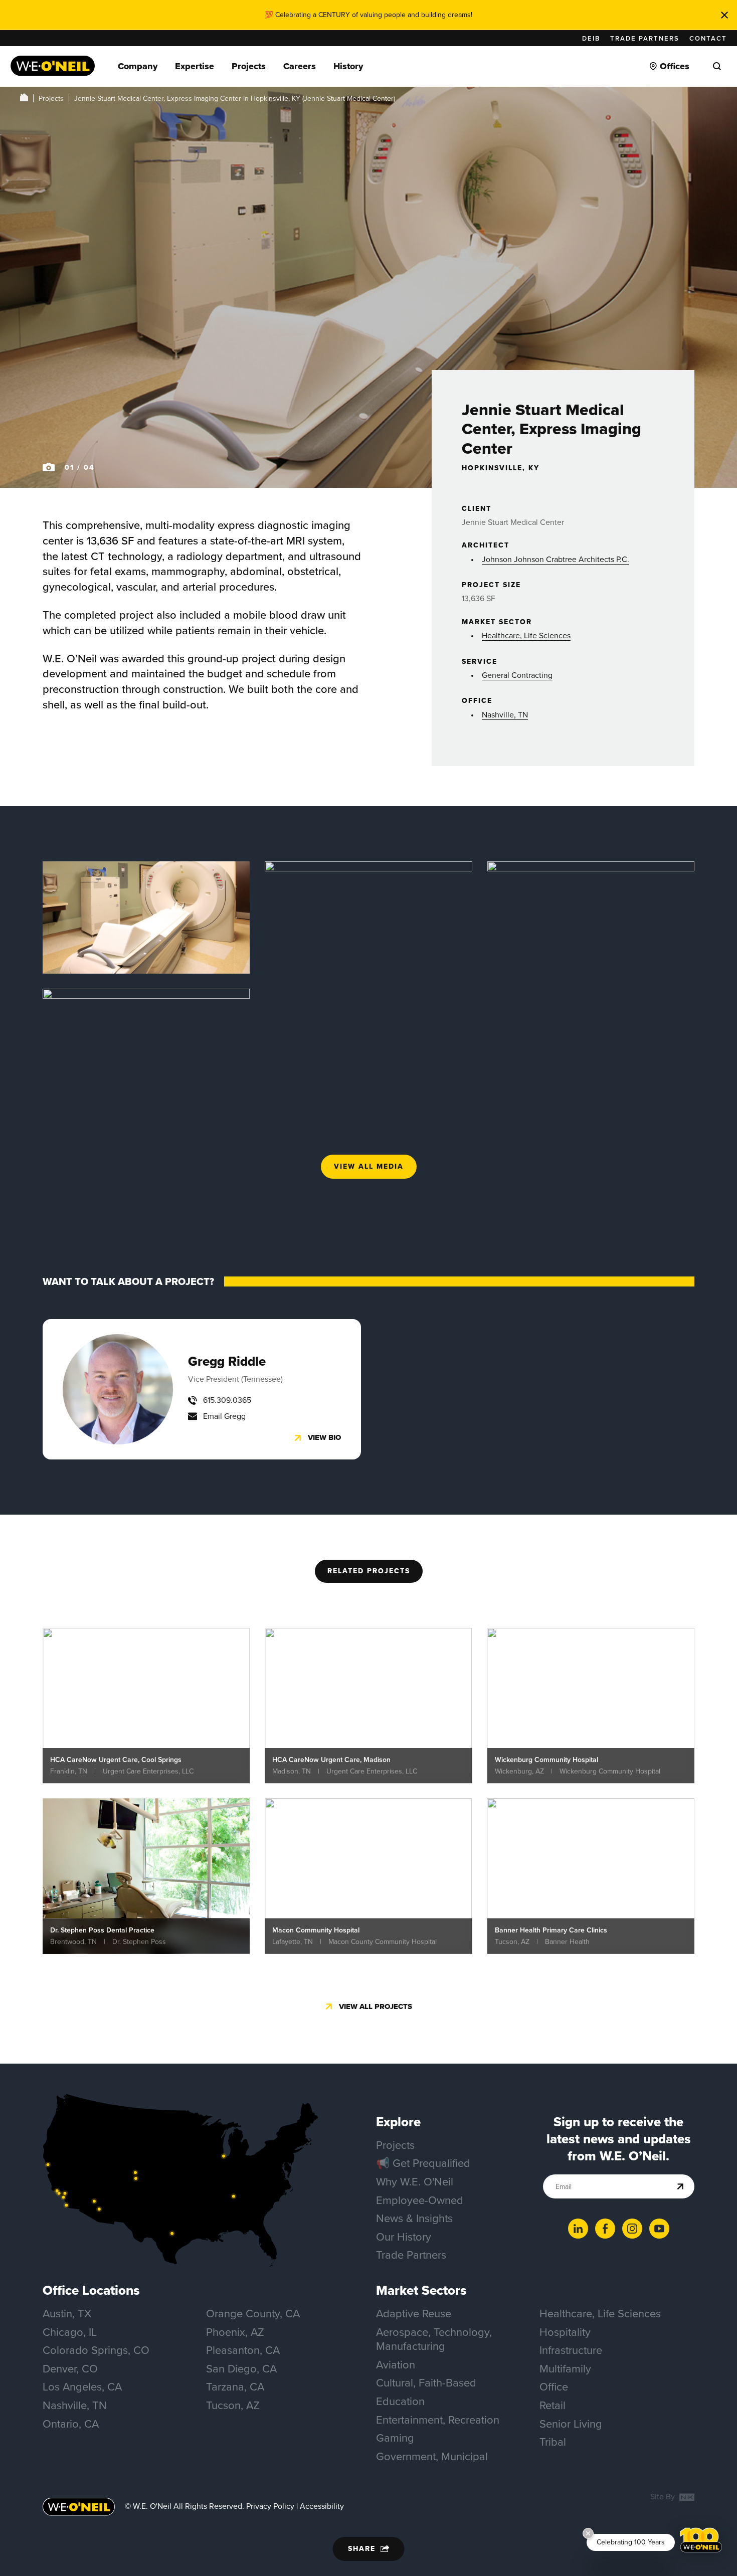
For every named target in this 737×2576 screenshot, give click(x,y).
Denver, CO (70, 2369)
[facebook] (605, 2229)
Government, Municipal (432, 2456)
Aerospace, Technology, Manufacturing (434, 2339)
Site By (664, 2497)
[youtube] (659, 2229)
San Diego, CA (241, 2369)
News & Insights (414, 2218)
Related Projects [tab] (369, 1571)
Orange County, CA (253, 2314)
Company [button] (138, 66)
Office (554, 2387)
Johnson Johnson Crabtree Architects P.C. (556, 559)
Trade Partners (645, 38)
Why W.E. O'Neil (415, 2182)
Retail (552, 2405)
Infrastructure (571, 2350)
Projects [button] (249, 66)
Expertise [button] (195, 66)
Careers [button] (300, 66)
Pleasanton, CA (243, 2350)
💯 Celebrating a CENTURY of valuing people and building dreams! (368, 15)
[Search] (717, 66)
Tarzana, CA (235, 2387)
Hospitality (565, 2332)
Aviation (396, 2365)
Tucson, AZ (233, 2405)
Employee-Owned (420, 2200)
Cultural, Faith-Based (426, 2383)
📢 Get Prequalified (423, 2163)
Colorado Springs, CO (96, 2350)
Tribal (553, 2442)
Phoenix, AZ (235, 2332)
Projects (51, 99)
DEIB (591, 38)
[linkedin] (578, 2229)
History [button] (348, 66)
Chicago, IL (70, 2332)
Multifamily (565, 2369)
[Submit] (681, 2187)
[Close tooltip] (588, 2533)
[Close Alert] (724, 15)
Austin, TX (67, 2314)
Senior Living (571, 2424)
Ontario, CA (71, 2424)
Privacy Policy (270, 2506)
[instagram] (632, 2229)
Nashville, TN (505, 715)
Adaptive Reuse (414, 2314)
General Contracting (517, 675)
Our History (404, 2237)
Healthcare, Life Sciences (526, 635)
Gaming (395, 2438)
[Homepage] (53, 66)
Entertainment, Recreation (438, 2420)
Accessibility (322, 2506)
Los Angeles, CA (82, 2387)
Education (400, 2401)
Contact (708, 38)
